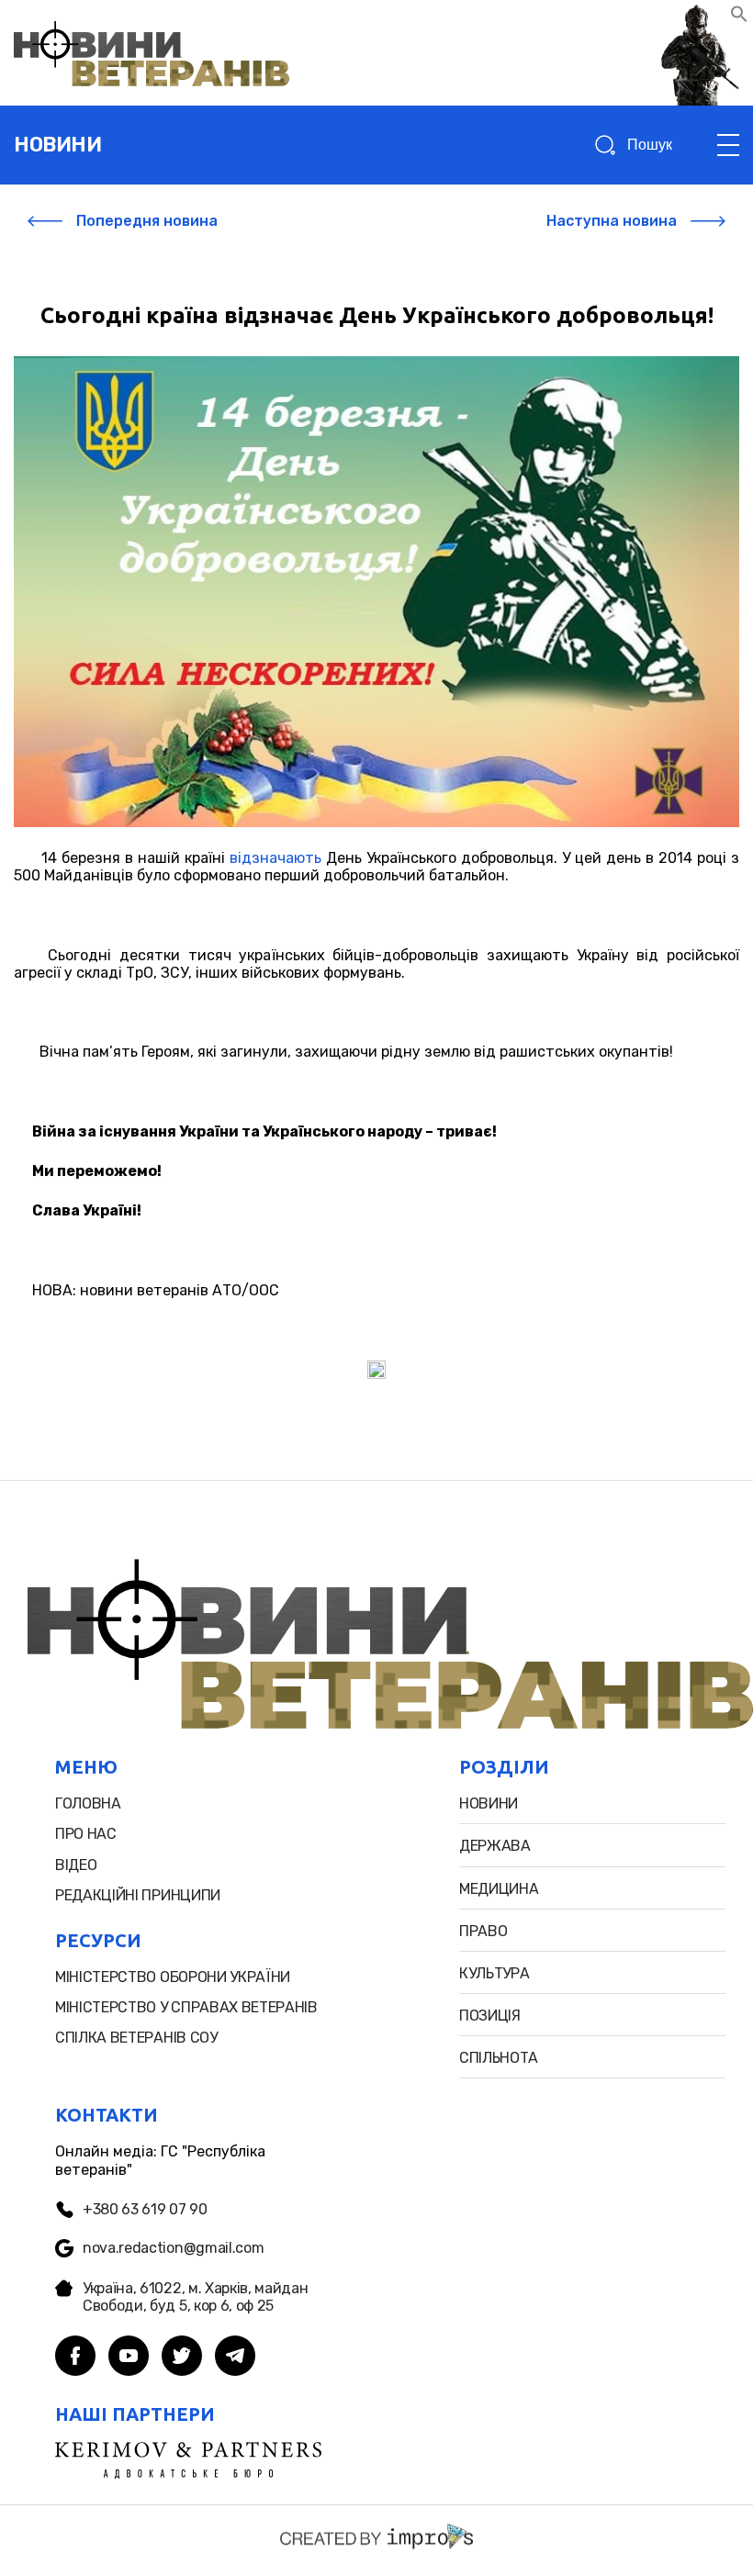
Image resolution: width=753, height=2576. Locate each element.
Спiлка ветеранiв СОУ (136, 2038)
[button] (739, 18)
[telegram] (235, 2358)
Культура (494, 1973)
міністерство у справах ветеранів (186, 2007)
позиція (490, 2016)
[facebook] (75, 2358)
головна (88, 1803)
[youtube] (129, 2358)
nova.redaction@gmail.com (173, 2248)
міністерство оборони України (173, 1977)
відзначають (275, 858)
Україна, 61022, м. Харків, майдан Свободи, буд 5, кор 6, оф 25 (195, 2297)
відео (76, 1865)
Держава (495, 1846)
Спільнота (499, 2058)
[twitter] (182, 2358)
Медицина (499, 1889)
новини (57, 145)
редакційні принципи (138, 1895)
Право (483, 1931)
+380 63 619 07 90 (145, 2209)
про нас (86, 1834)
